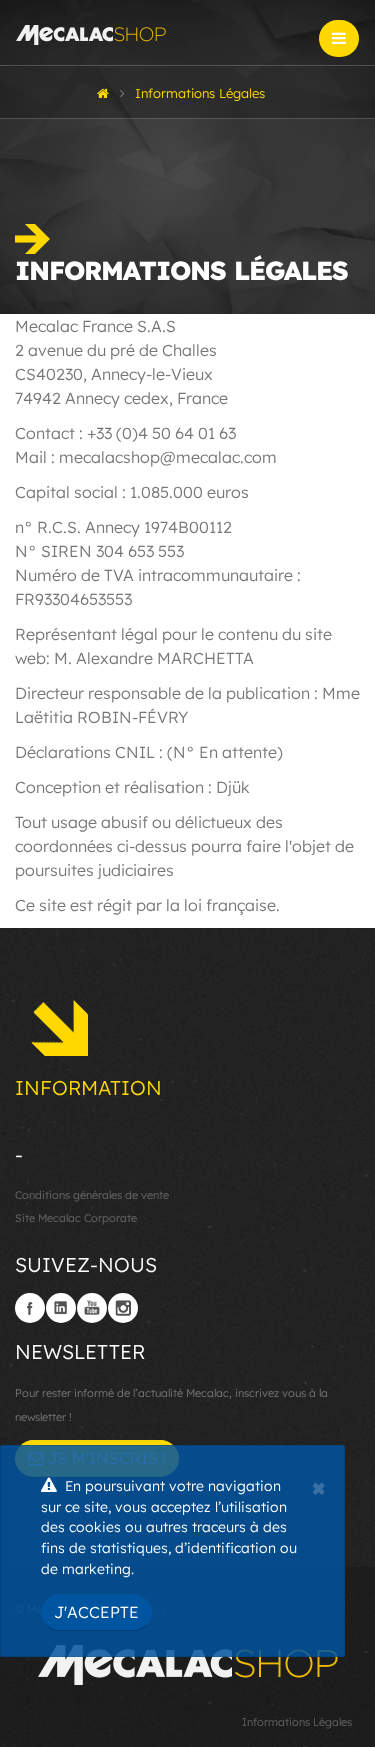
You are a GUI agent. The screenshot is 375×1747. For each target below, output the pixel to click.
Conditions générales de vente (92, 1195)
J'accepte (96, 1612)
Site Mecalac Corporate (76, 1218)
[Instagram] (123, 1308)
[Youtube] (92, 1308)
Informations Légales (297, 1722)
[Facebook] (30, 1308)
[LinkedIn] (61, 1308)
